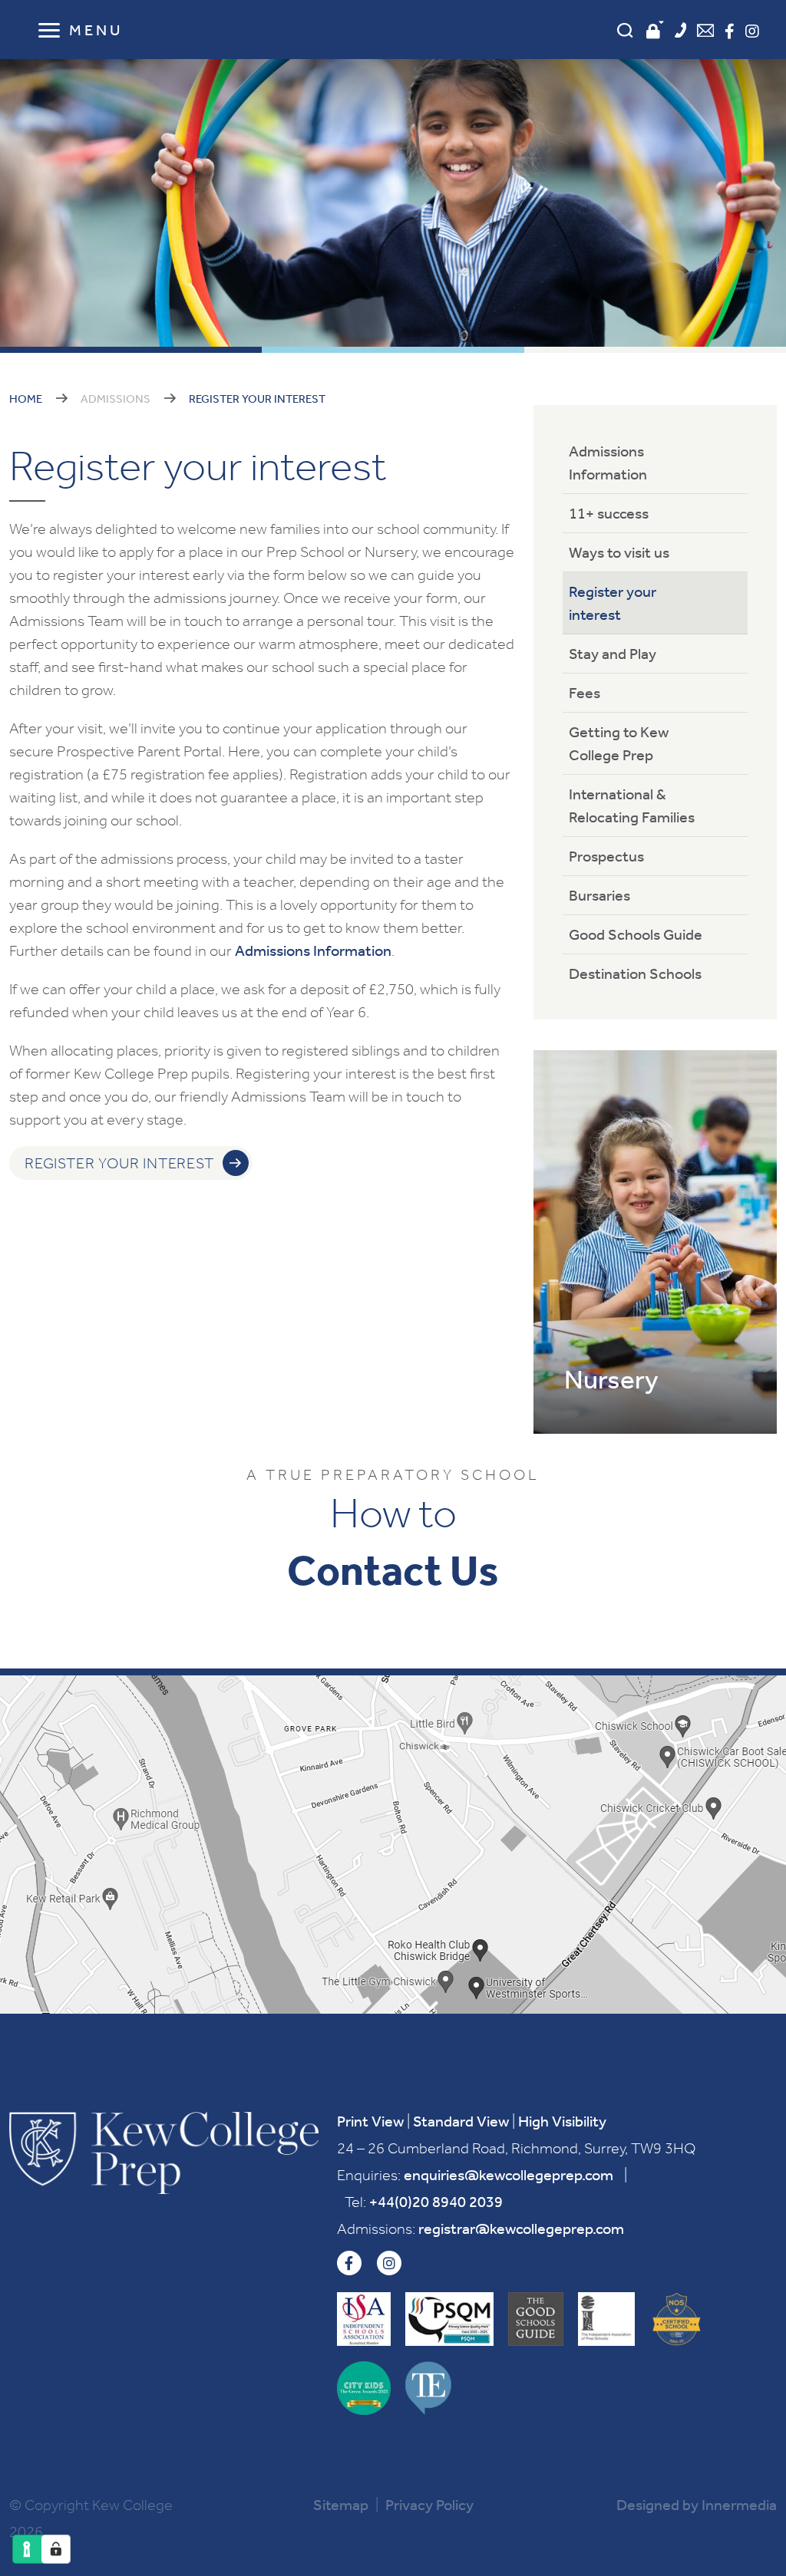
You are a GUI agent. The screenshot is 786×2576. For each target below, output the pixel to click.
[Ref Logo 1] (536, 2319)
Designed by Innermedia (697, 2505)
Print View (370, 2121)
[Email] (705, 32)
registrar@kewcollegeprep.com (521, 2228)
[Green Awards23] (364, 2388)
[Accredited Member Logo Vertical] (364, 2319)
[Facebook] (730, 31)
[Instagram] (752, 31)
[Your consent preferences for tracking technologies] (56, 2549)
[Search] (625, 30)
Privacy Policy (429, 2505)
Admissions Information (313, 950)
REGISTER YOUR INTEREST (119, 1163)
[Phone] (680, 32)
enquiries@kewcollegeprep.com (509, 2175)
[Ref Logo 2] (607, 2319)
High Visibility (562, 2121)
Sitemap (341, 2505)
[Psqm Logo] (449, 2319)
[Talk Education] (428, 2388)
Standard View (461, 2121)
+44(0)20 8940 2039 (436, 2202)
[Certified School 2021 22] (676, 2319)
